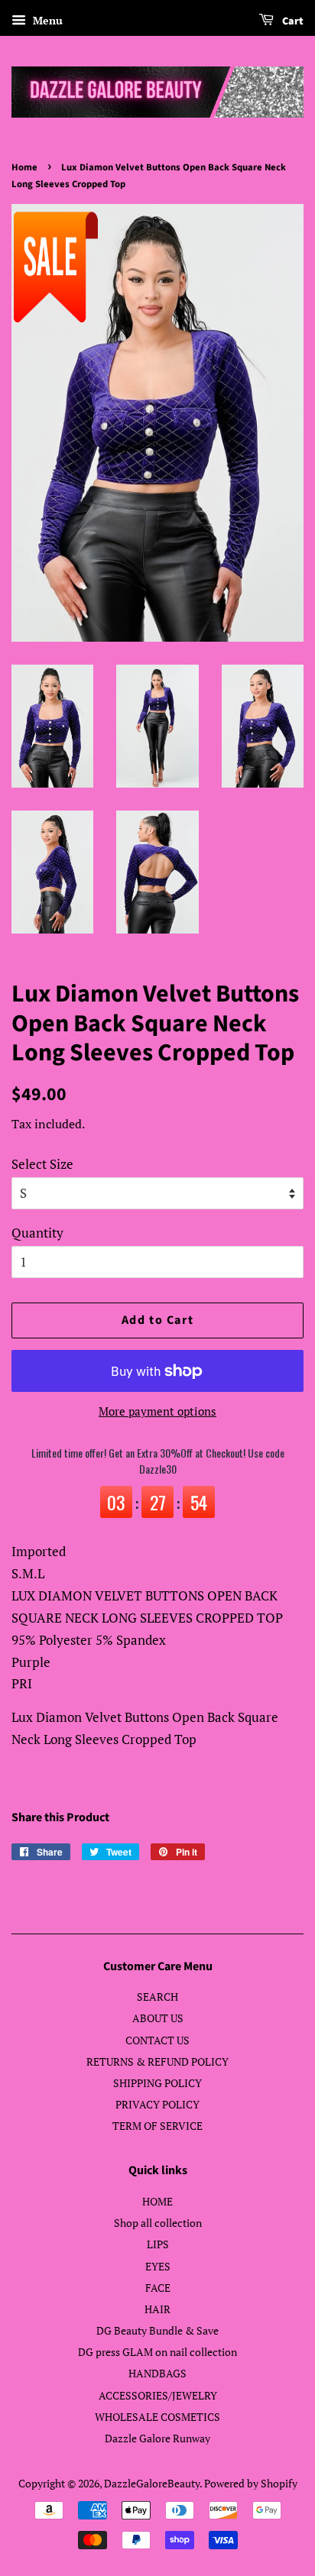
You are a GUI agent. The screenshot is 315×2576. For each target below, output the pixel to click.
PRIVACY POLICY (157, 2104)
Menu (46, 20)
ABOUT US (158, 2018)
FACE (158, 2288)
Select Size (42, 1164)
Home (24, 167)
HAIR (157, 2309)
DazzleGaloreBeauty (152, 2483)
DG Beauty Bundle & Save (157, 2330)
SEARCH (157, 1997)
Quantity (37, 1233)
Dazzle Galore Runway (157, 2438)
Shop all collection (158, 2223)
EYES (158, 2266)
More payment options (157, 1411)
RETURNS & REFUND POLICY (157, 2061)
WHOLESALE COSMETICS (157, 2417)
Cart (292, 21)
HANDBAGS (157, 2373)
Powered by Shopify (251, 2483)
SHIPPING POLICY (157, 2083)
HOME (157, 2201)
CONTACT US (157, 2040)
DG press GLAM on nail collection (157, 2352)
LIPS (158, 2244)
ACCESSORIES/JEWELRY (158, 2395)
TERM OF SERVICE (157, 2126)
